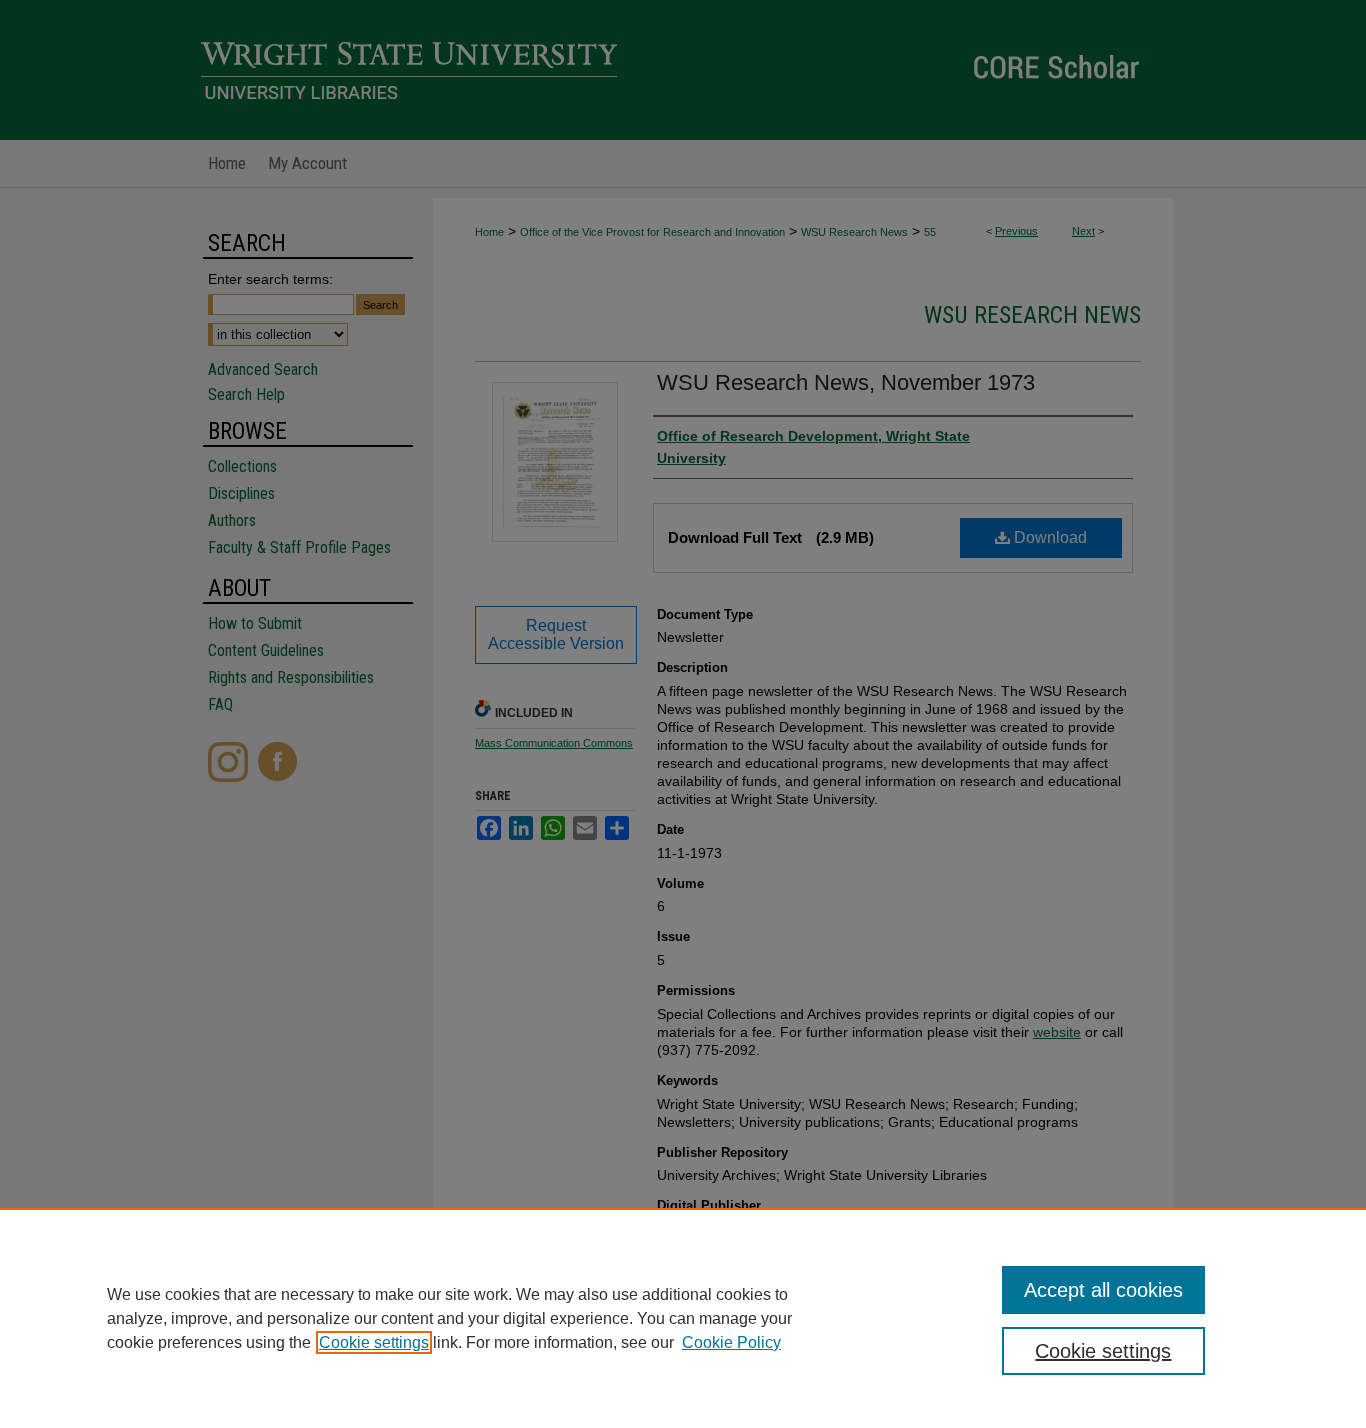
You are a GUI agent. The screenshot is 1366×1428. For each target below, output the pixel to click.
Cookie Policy (731, 1342)
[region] (683, 1318)
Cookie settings (374, 1342)
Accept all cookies (1103, 1290)
